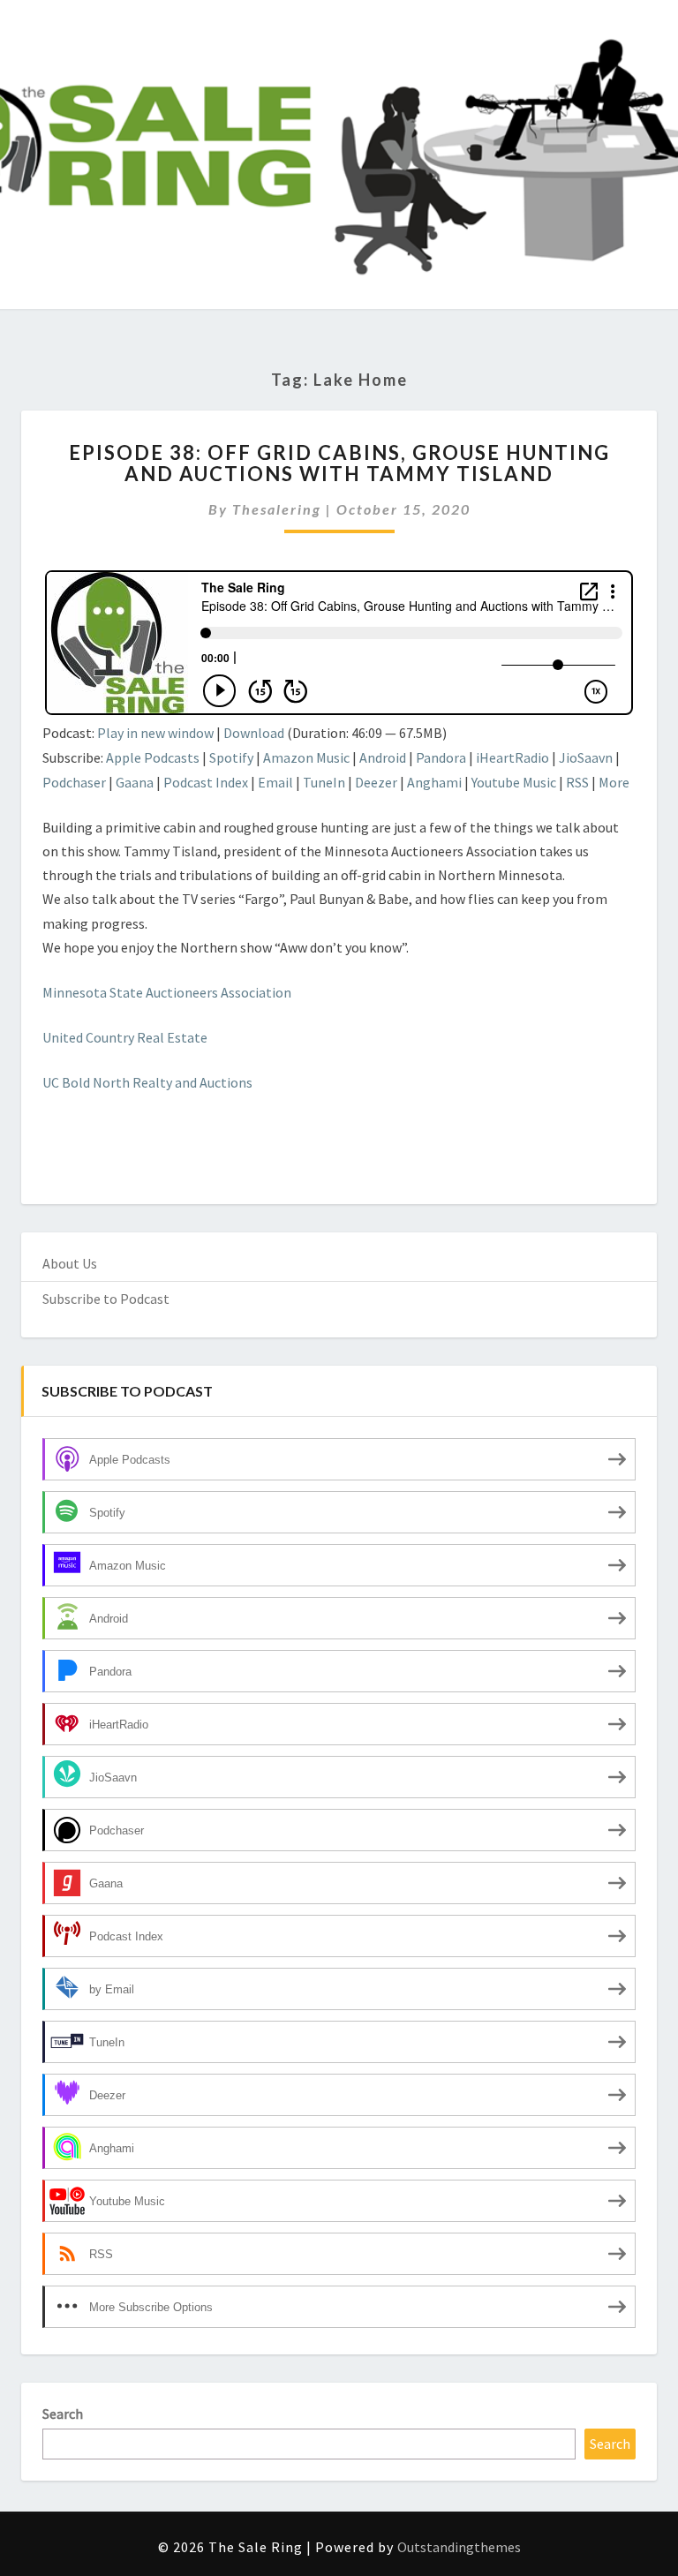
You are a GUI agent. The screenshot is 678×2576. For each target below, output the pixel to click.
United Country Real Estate (126, 1037)
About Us (70, 1263)
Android (383, 757)
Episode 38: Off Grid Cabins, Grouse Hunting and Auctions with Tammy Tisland (339, 463)
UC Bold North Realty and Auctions (147, 1082)
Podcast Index (206, 782)
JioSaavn (586, 757)
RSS (577, 782)
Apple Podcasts (153, 757)
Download (254, 733)
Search (63, 2414)
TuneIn (324, 782)
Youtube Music (514, 782)
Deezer (376, 782)
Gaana (135, 782)
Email (275, 782)
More (614, 782)
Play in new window (155, 733)
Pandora (441, 757)
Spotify (231, 757)
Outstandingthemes (459, 2547)
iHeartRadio (512, 757)
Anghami (434, 782)
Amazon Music (306, 757)
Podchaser (74, 782)
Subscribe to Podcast (106, 1299)
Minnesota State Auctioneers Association (167, 992)
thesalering (277, 509)
